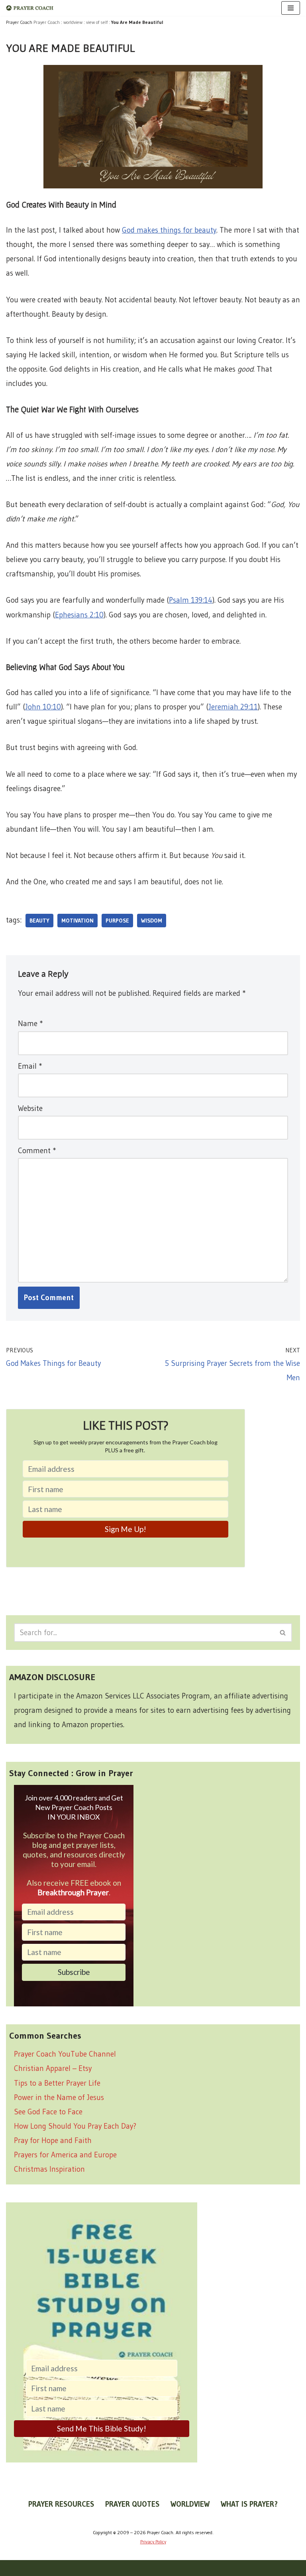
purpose (117, 921)
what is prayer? (249, 2504)
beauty (39, 921)
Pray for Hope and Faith (53, 2140)
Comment (37, 1151)
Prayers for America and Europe (65, 2155)
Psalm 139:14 (191, 600)
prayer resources (61, 2504)
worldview (73, 22)
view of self (97, 22)
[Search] (283, 1633)
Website (30, 1108)
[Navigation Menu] (291, 8)
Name (30, 1024)
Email (30, 1066)
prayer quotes (132, 2504)
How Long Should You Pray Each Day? (75, 2126)
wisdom (152, 921)
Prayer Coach (47, 22)
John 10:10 (43, 707)
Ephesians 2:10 (79, 615)
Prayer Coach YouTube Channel (65, 2054)
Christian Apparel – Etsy (53, 2068)
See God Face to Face (48, 2112)
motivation (77, 921)
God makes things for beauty (169, 230)
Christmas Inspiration (49, 2169)
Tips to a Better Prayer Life (57, 2083)
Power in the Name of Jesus (59, 2097)
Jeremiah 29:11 (233, 707)
